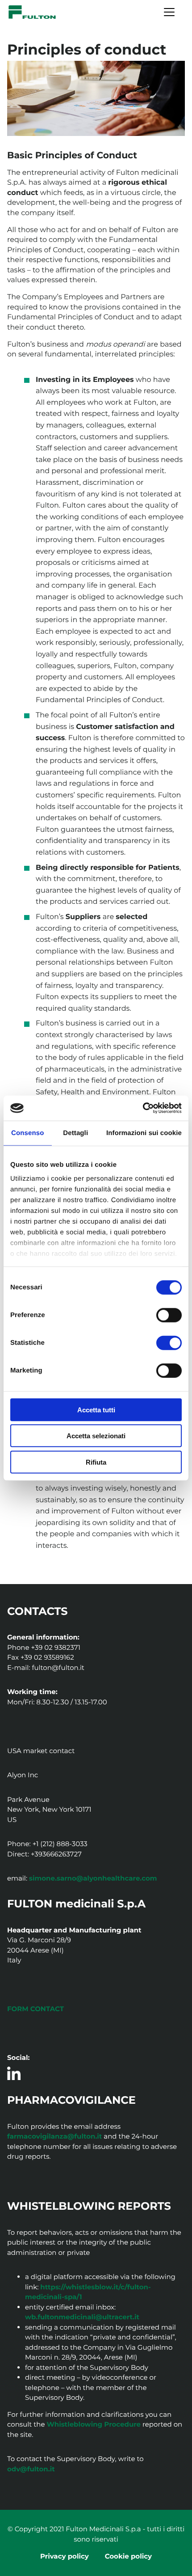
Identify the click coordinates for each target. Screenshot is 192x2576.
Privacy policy (65, 2556)
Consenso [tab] (27, 1133)
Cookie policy (128, 2556)
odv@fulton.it (31, 2469)
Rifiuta (96, 1462)
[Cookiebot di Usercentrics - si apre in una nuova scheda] (143, 1108)
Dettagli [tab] (75, 1133)
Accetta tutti (96, 1409)
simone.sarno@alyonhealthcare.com (93, 1878)
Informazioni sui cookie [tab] (144, 1133)
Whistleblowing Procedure (94, 2424)
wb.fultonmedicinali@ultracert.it (82, 2317)
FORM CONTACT (35, 2009)
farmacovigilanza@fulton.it (54, 2136)
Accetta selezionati (96, 1436)
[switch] (169, 1315)
